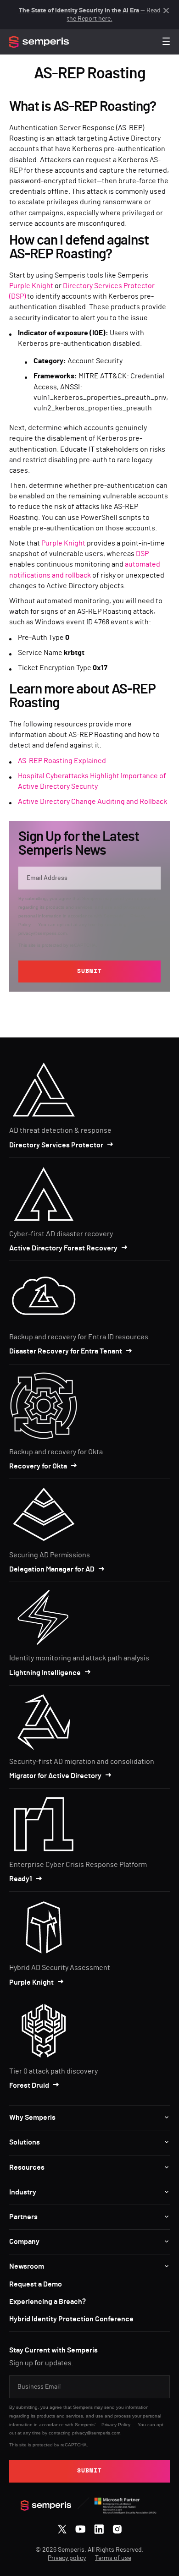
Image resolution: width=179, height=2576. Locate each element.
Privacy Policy (116, 2425)
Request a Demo (36, 2284)
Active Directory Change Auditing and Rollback (92, 802)
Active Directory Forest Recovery (63, 1248)
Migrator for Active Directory (55, 1776)
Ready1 (21, 1879)
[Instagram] (117, 2527)
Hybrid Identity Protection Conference (71, 2319)
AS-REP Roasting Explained (62, 761)
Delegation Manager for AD (52, 1569)
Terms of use (113, 2558)
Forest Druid (29, 2085)
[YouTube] (81, 2527)
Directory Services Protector (56, 1145)
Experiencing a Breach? (48, 2302)
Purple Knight (31, 286)
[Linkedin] (99, 2527)
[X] (62, 2527)
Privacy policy (67, 2558)
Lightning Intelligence (45, 1673)
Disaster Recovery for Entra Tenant (66, 1351)
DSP (142, 554)
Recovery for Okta (38, 1466)
